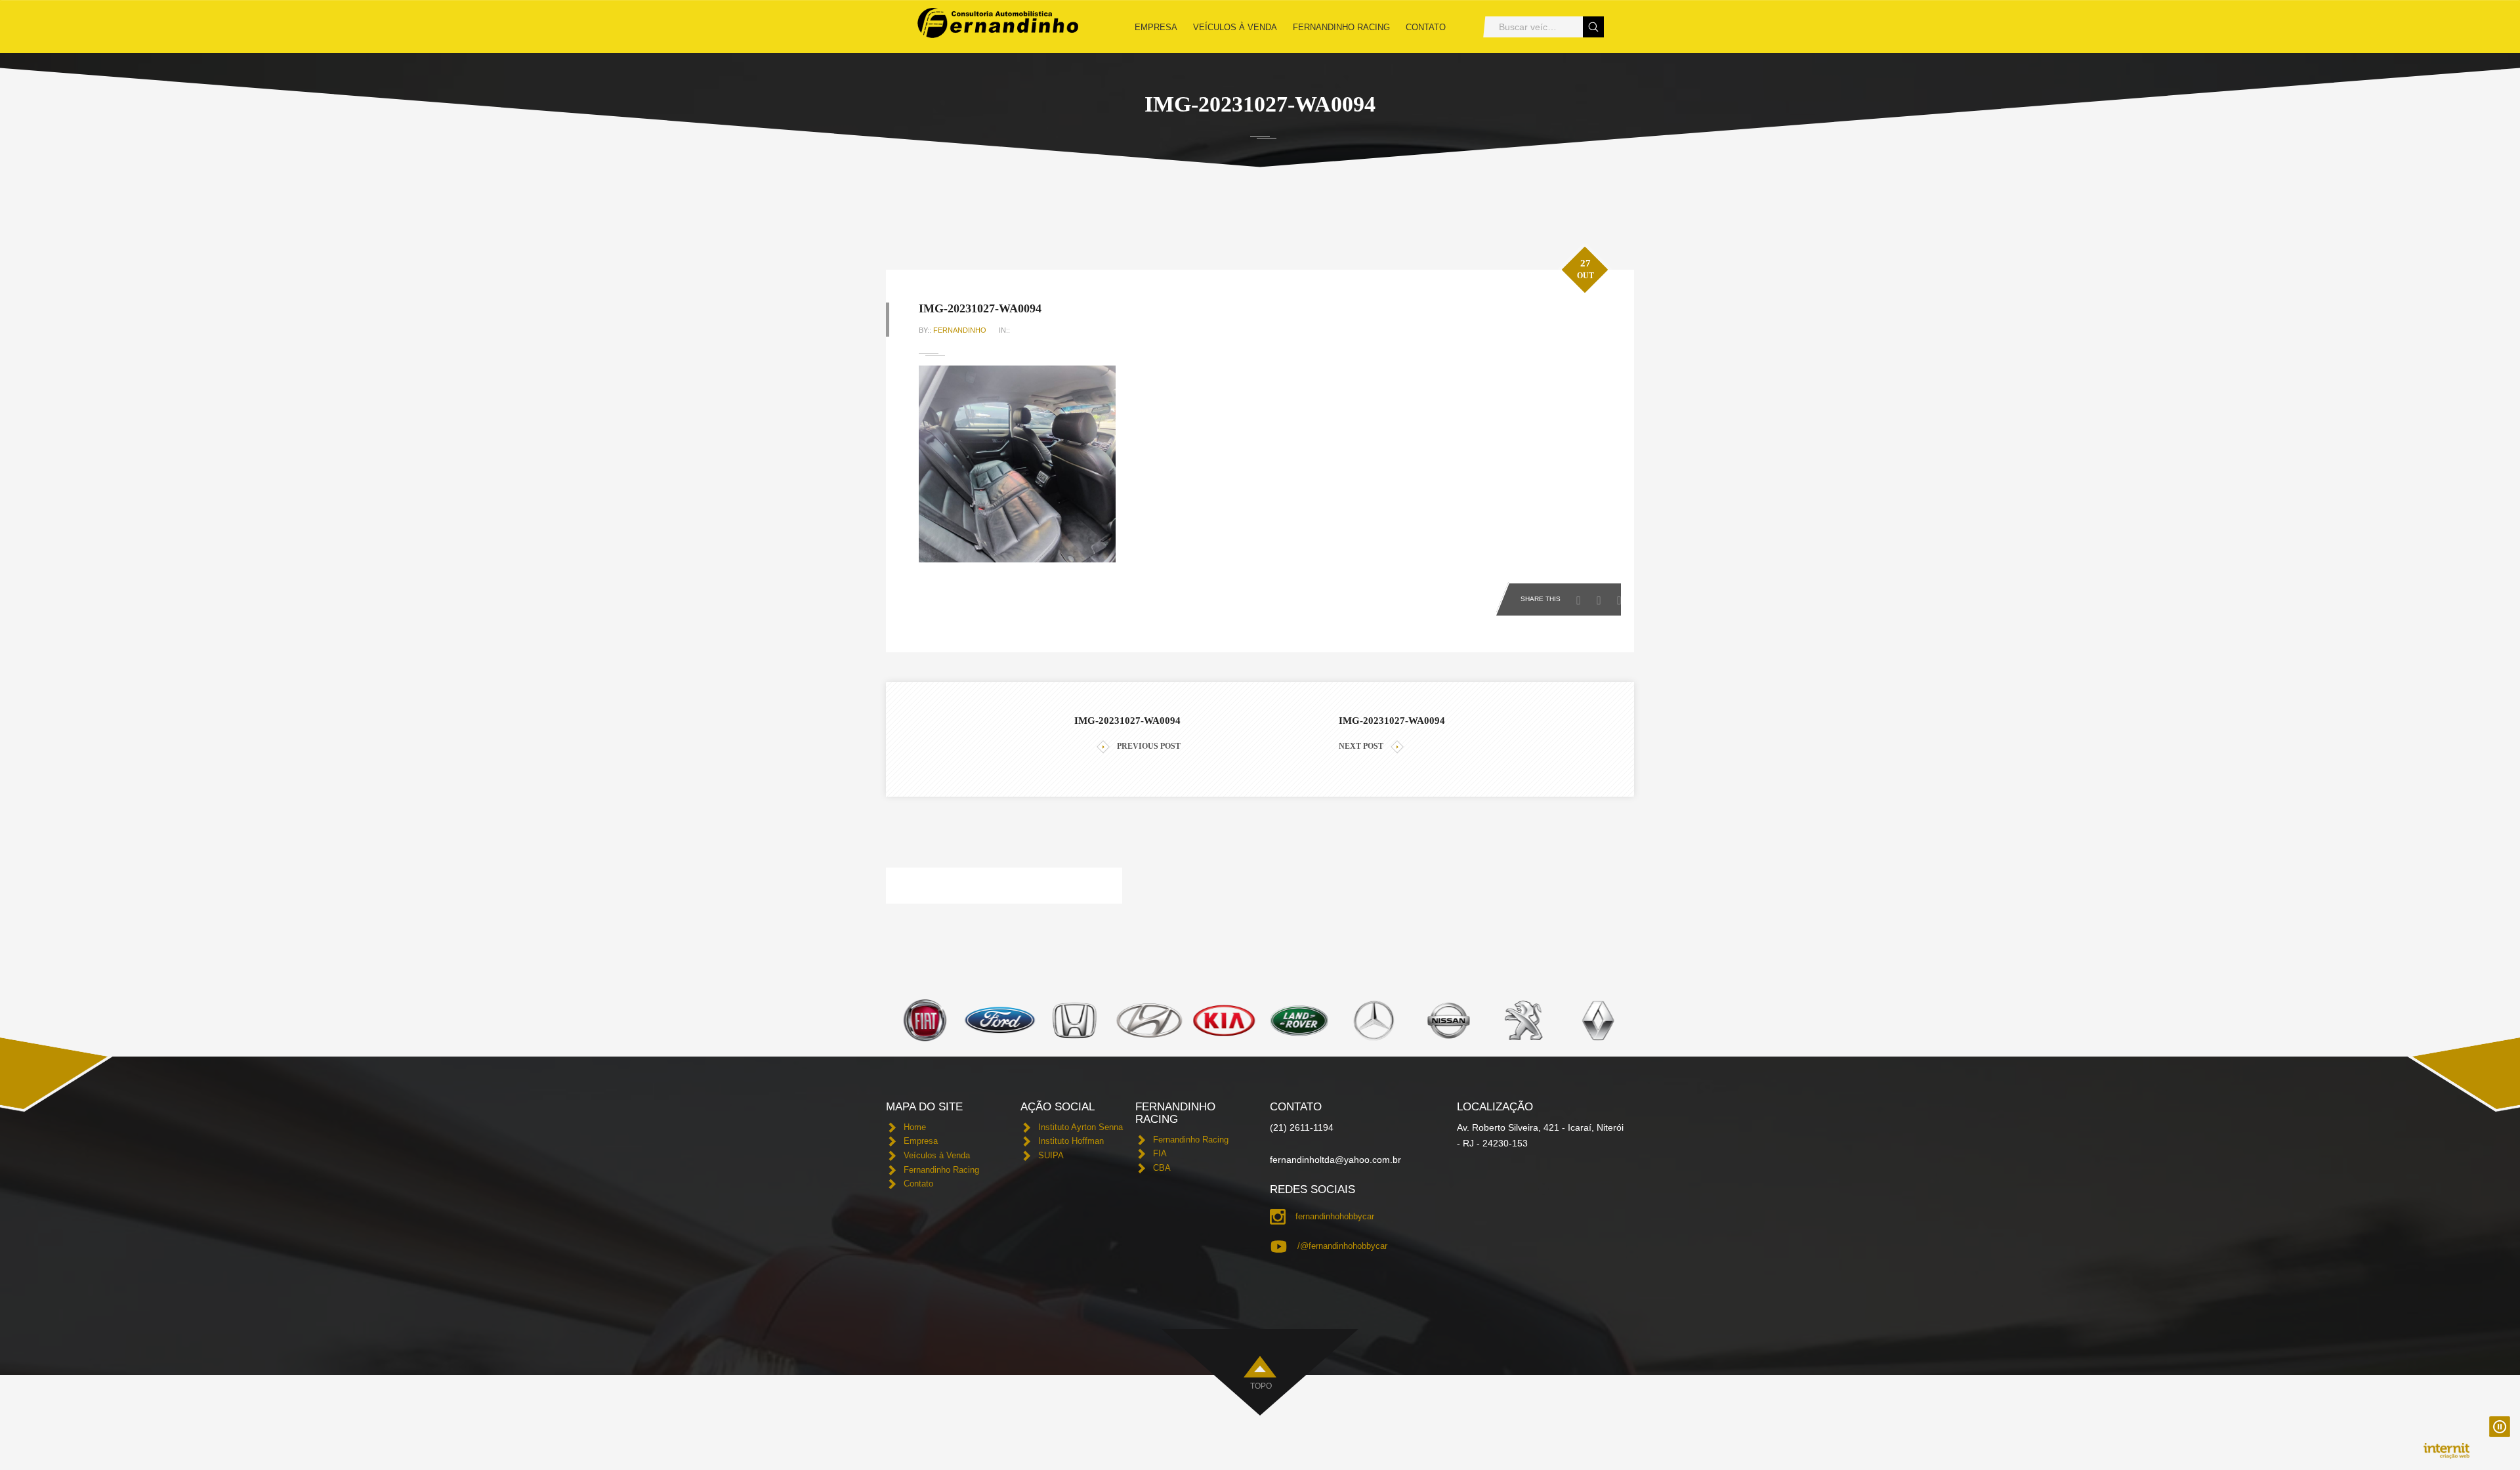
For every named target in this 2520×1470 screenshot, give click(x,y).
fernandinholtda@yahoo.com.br (1335, 1160)
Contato (1426, 27)
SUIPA (1051, 1155)
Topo (1261, 1386)
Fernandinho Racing (1341, 27)
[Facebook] (1582, 597)
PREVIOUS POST (1149, 746)
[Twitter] (1602, 597)
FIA (1160, 1153)
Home (915, 1127)
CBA (1162, 1168)
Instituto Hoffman (1071, 1141)
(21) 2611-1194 (1302, 1127)
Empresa (1156, 27)
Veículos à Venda (1235, 27)
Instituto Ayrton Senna (1081, 1127)
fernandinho (960, 330)
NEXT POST (1361, 746)
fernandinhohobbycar (1335, 1216)
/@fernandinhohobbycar (1342, 1246)
